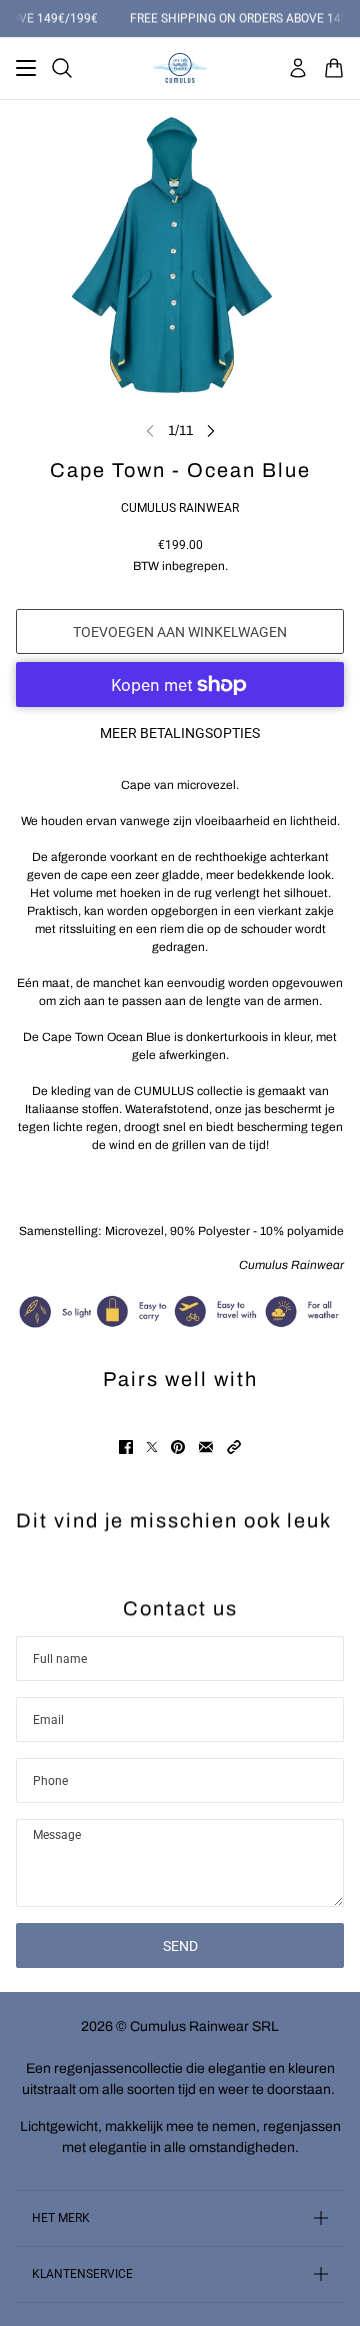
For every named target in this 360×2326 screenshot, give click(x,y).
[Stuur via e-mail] (206, 1447)
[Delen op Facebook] (126, 1447)
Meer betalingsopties (180, 733)
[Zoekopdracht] (62, 68)
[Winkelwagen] (334, 68)
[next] (211, 430)
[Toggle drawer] (26, 68)
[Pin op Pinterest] (178, 1447)
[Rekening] (298, 68)
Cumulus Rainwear (180, 508)
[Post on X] (152, 1447)
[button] (234, 1447)
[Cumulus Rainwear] (180, 68)
